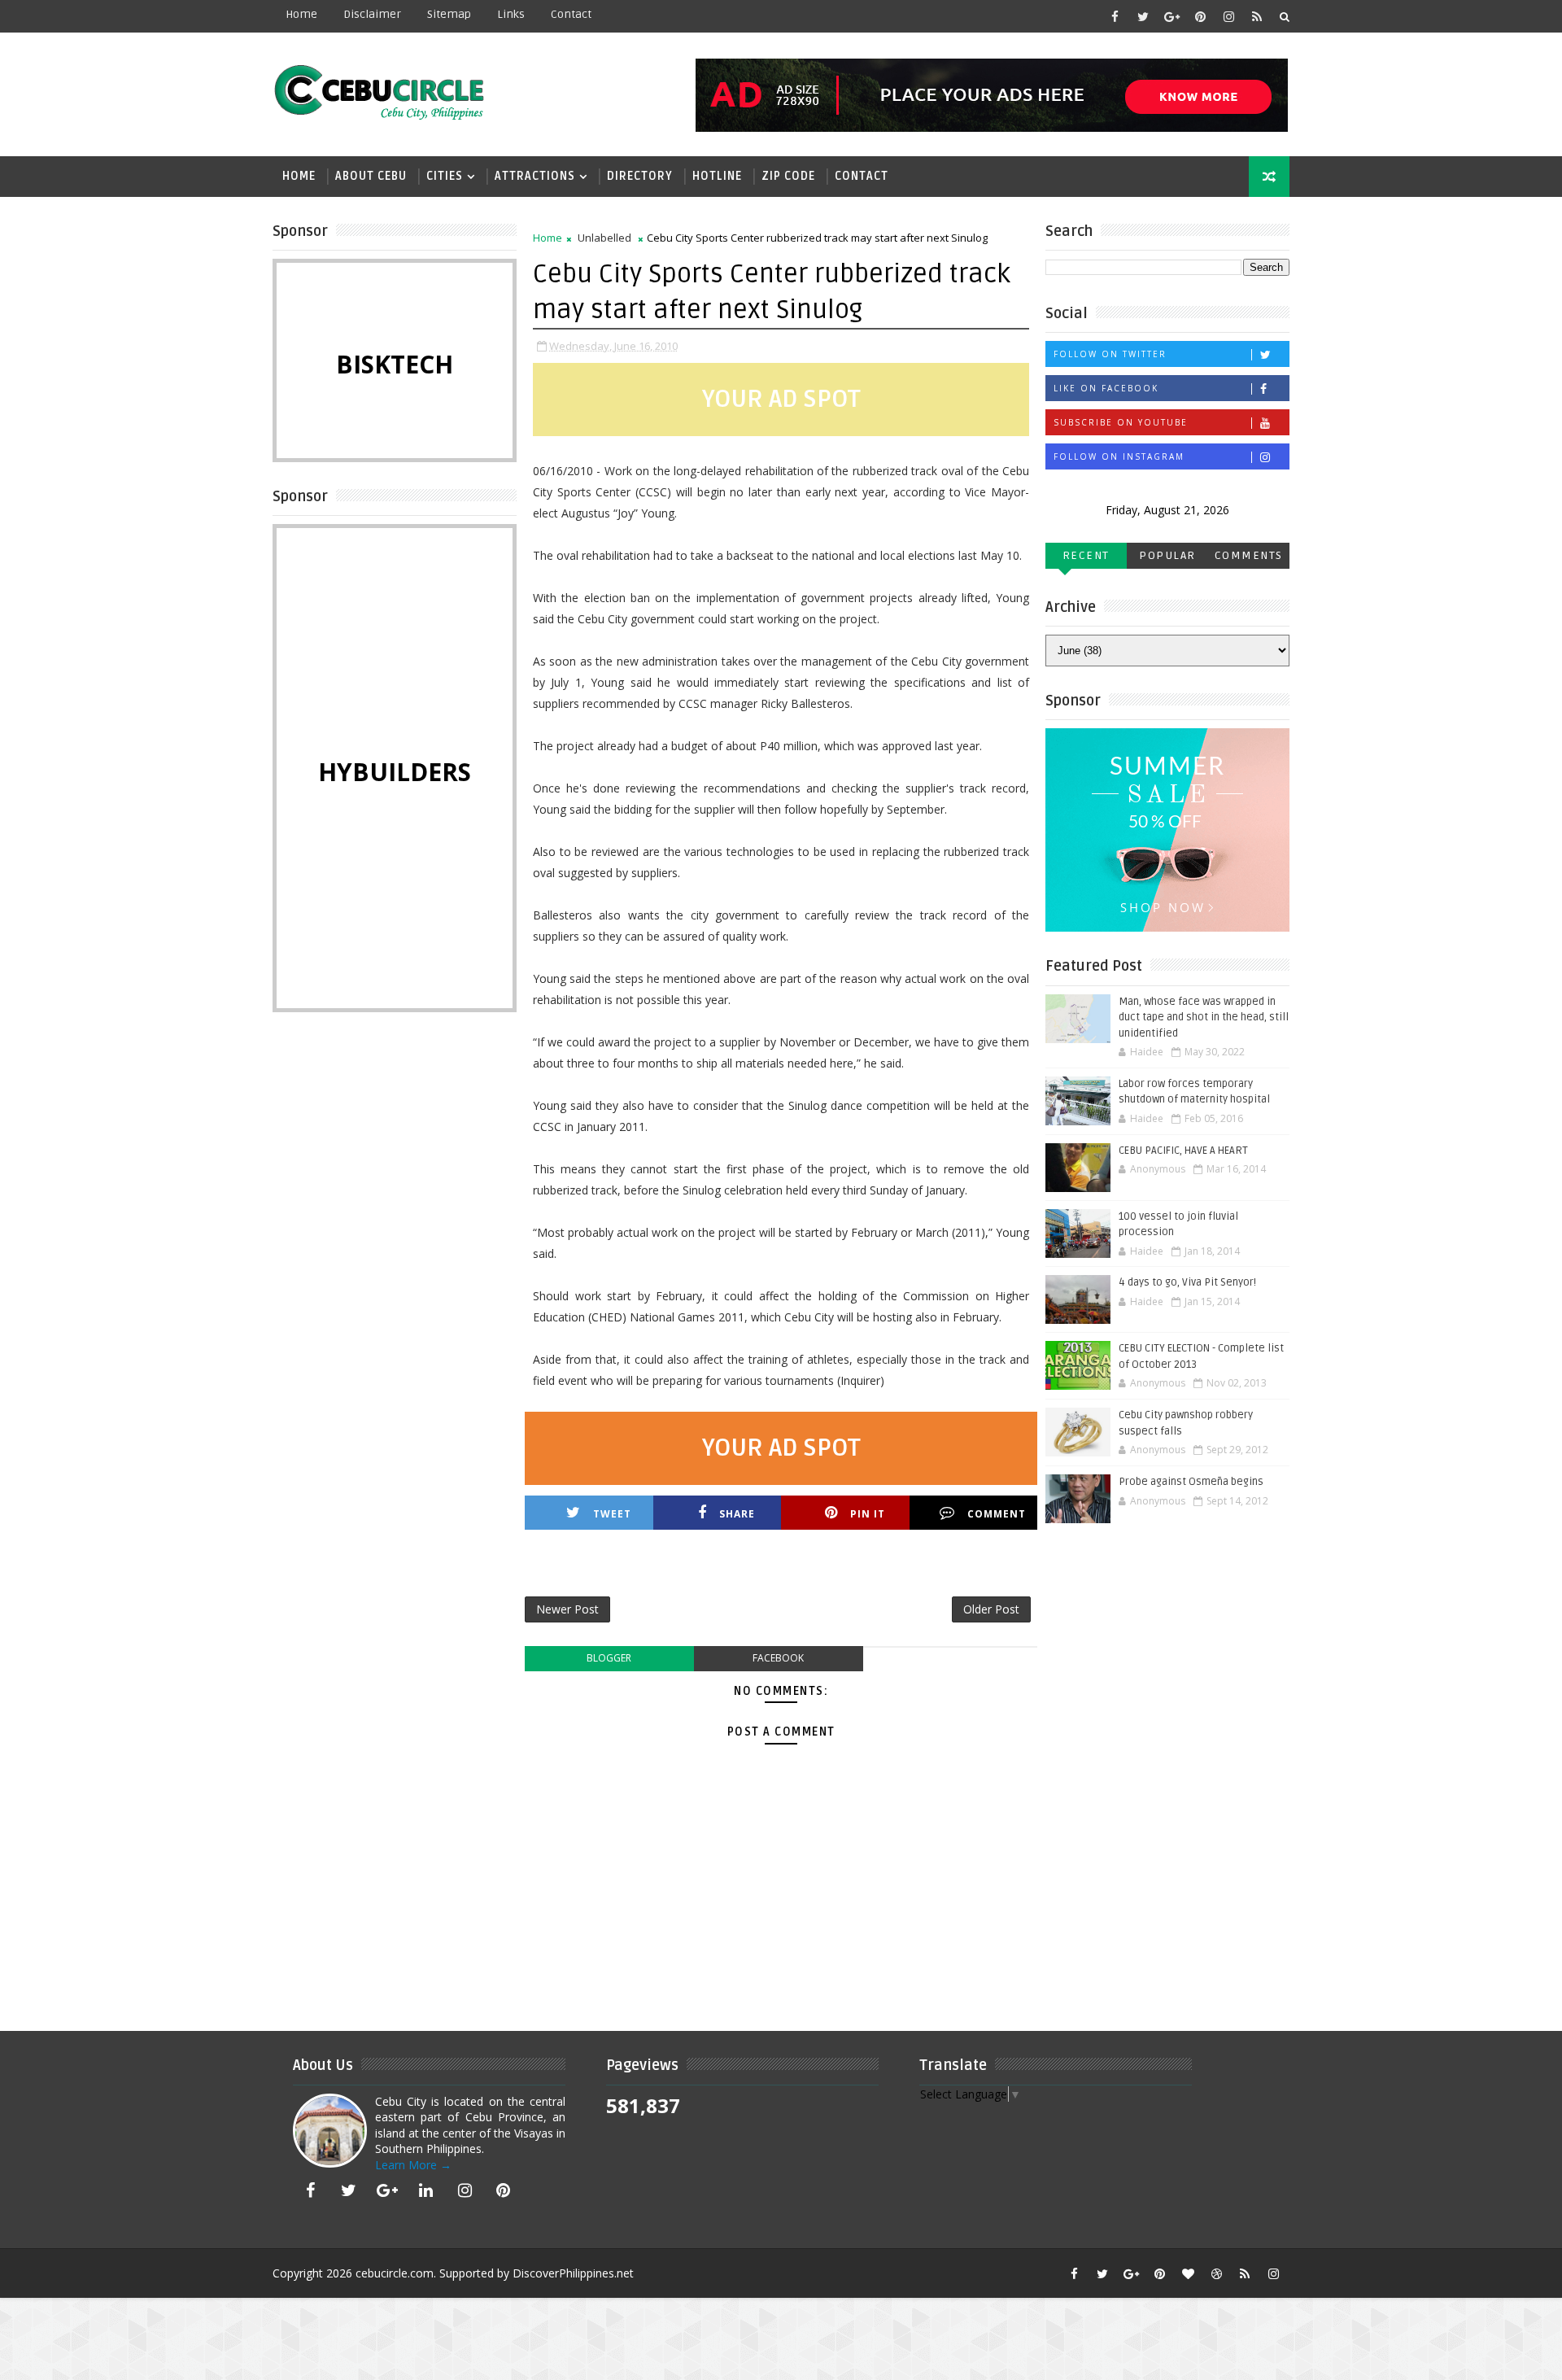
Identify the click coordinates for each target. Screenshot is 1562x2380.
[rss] (1257, 16)
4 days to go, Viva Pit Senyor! (1187, 1282)
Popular (1167, 555)
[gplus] (1171, 16)
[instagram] (1228, 16)
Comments (1249, 555)
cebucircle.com (395, 2273)
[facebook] (1115, 16)
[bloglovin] (1188, 2273)
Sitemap (449, 14)
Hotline (717, 176)
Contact (862, 176)
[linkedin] (426, 2190)
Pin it (868, 1514)
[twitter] (1143, 16)
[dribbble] (1216, 2273)
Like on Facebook (1106, 388)
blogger (609, 1658)
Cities (445, 176)
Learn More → (413, 2165)
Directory (640, 176)
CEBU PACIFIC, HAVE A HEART (1183, 1151)
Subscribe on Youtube (1121, 422)
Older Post (991, 1609)
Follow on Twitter (1110, 354)
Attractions (535, 176)
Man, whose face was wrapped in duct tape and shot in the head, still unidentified (1204, 1018)
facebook (778, 1658)
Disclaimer (372, 14)
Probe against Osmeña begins (1191, 1482)
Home (301, 14)
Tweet (612, 1514)
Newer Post (567, 1609)
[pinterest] (1200, 16)
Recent (1086, 555)
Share (737, 1514)
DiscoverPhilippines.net (573, 2273)
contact (571, 14)
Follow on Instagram (1119, 456)
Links (511, 14)
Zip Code (788, 176)
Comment (997, 1514)
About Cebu (371, 176)
